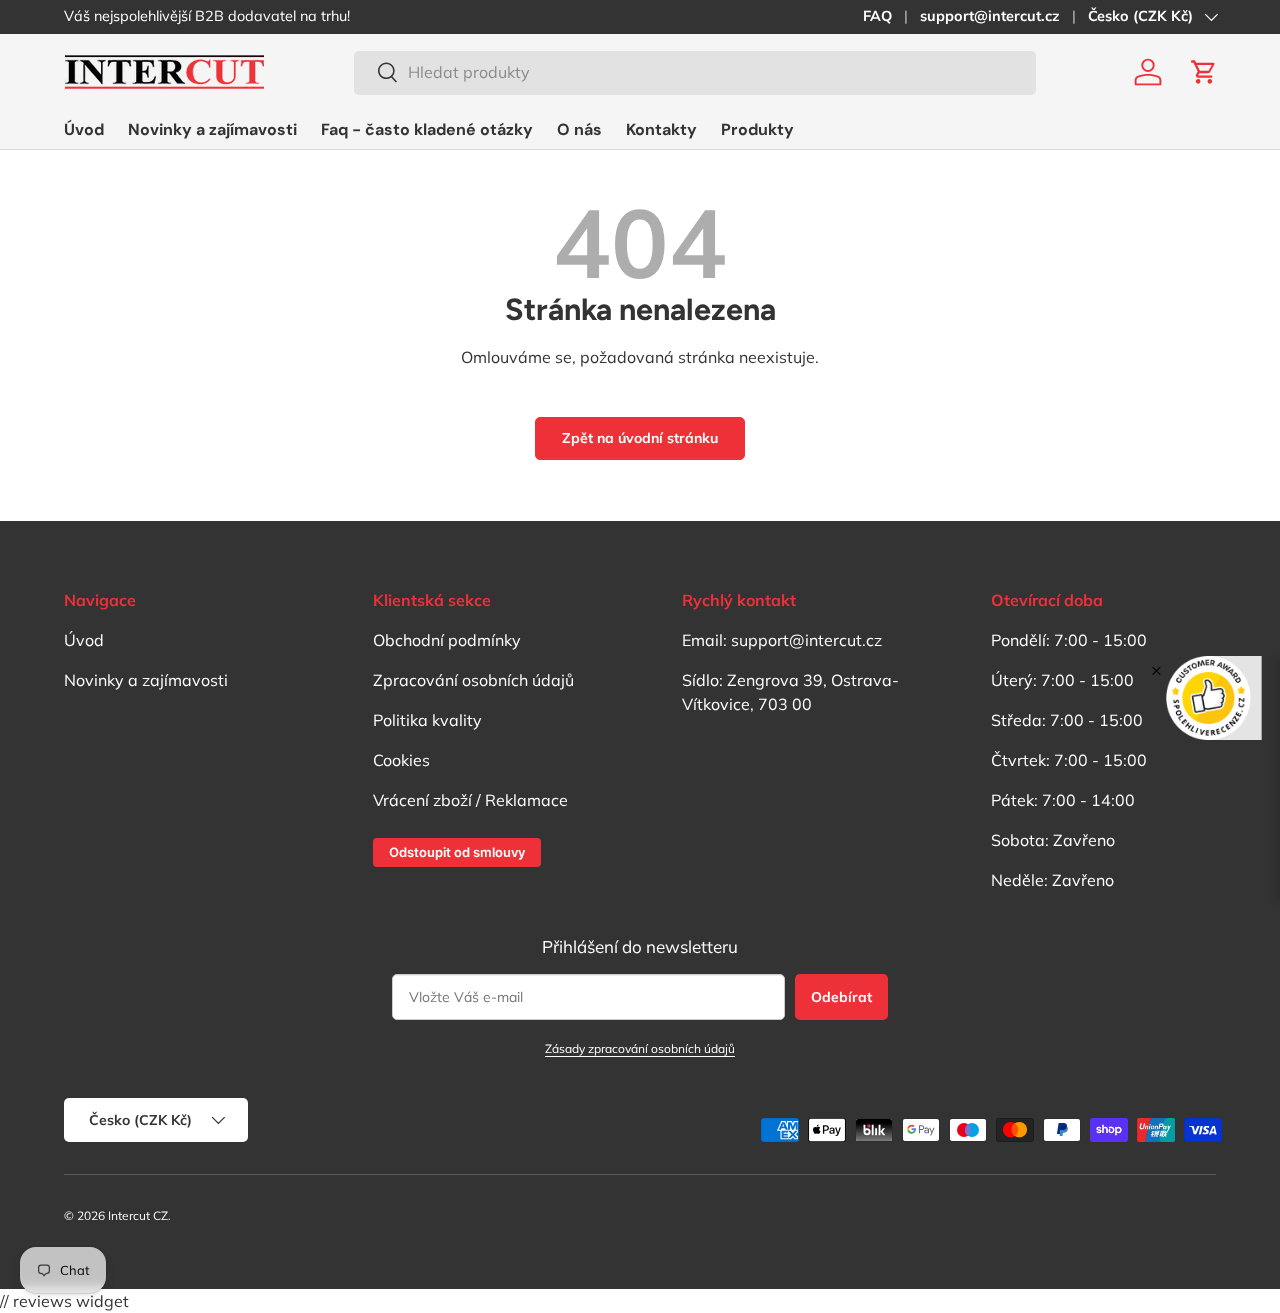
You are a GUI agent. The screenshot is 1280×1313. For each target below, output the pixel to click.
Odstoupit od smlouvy (457, 852)
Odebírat (841, 997)
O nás (579, 129)
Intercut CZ (138, 1215)
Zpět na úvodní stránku (640, 438)
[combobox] (695, 72)
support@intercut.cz (990, 16)
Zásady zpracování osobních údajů (640, 1048)
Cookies (401, 760)
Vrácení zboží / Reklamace (470, 800)
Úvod (84, 129)
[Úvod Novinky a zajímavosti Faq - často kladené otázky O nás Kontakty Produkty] (429, 129)
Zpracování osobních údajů (473, 680)
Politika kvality (427, 720)
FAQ (877, 16)
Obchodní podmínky (447, 640)
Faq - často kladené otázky (427, 129)
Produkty (757, 129)
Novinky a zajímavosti (212, 129)
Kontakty (661, 129)
